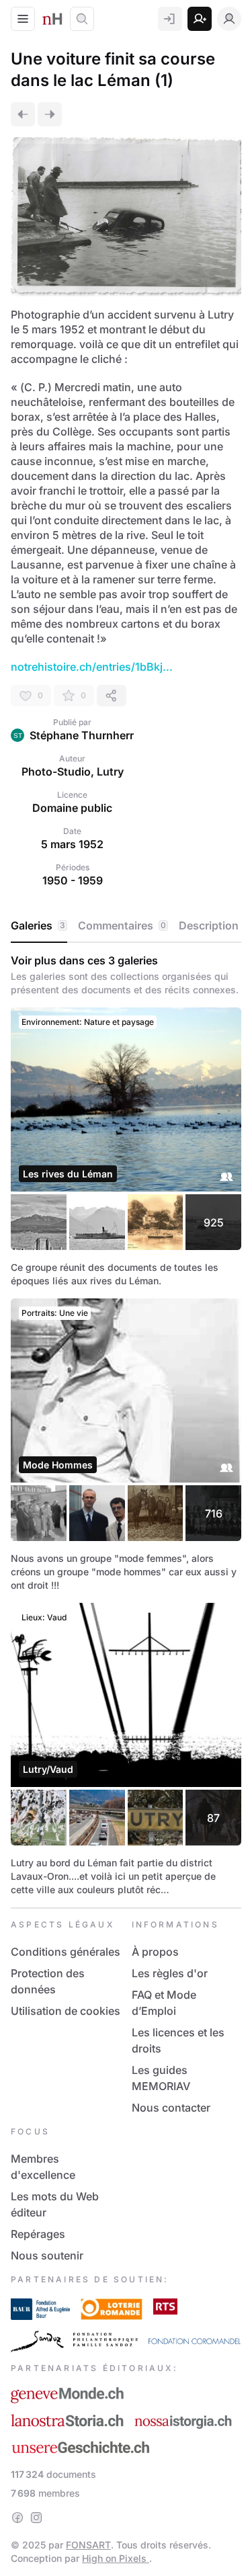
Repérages (38, 2234)
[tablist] (126, 926)
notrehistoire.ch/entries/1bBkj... (92, 667)
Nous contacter (171, 2108)
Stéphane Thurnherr (82, 735)
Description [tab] (209, 925)
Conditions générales (66, 1952)
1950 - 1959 (73, 880)
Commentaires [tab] (122, 925)
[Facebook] (17, 2518)
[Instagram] (36, 2518)
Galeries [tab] (38, 925)
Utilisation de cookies (66, 2011)
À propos (155, 1952)
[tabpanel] (126, 1425)
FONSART (88, 2545)
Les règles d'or (170, 1973)
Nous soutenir (47, 2255)
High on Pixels (116, 2558)
